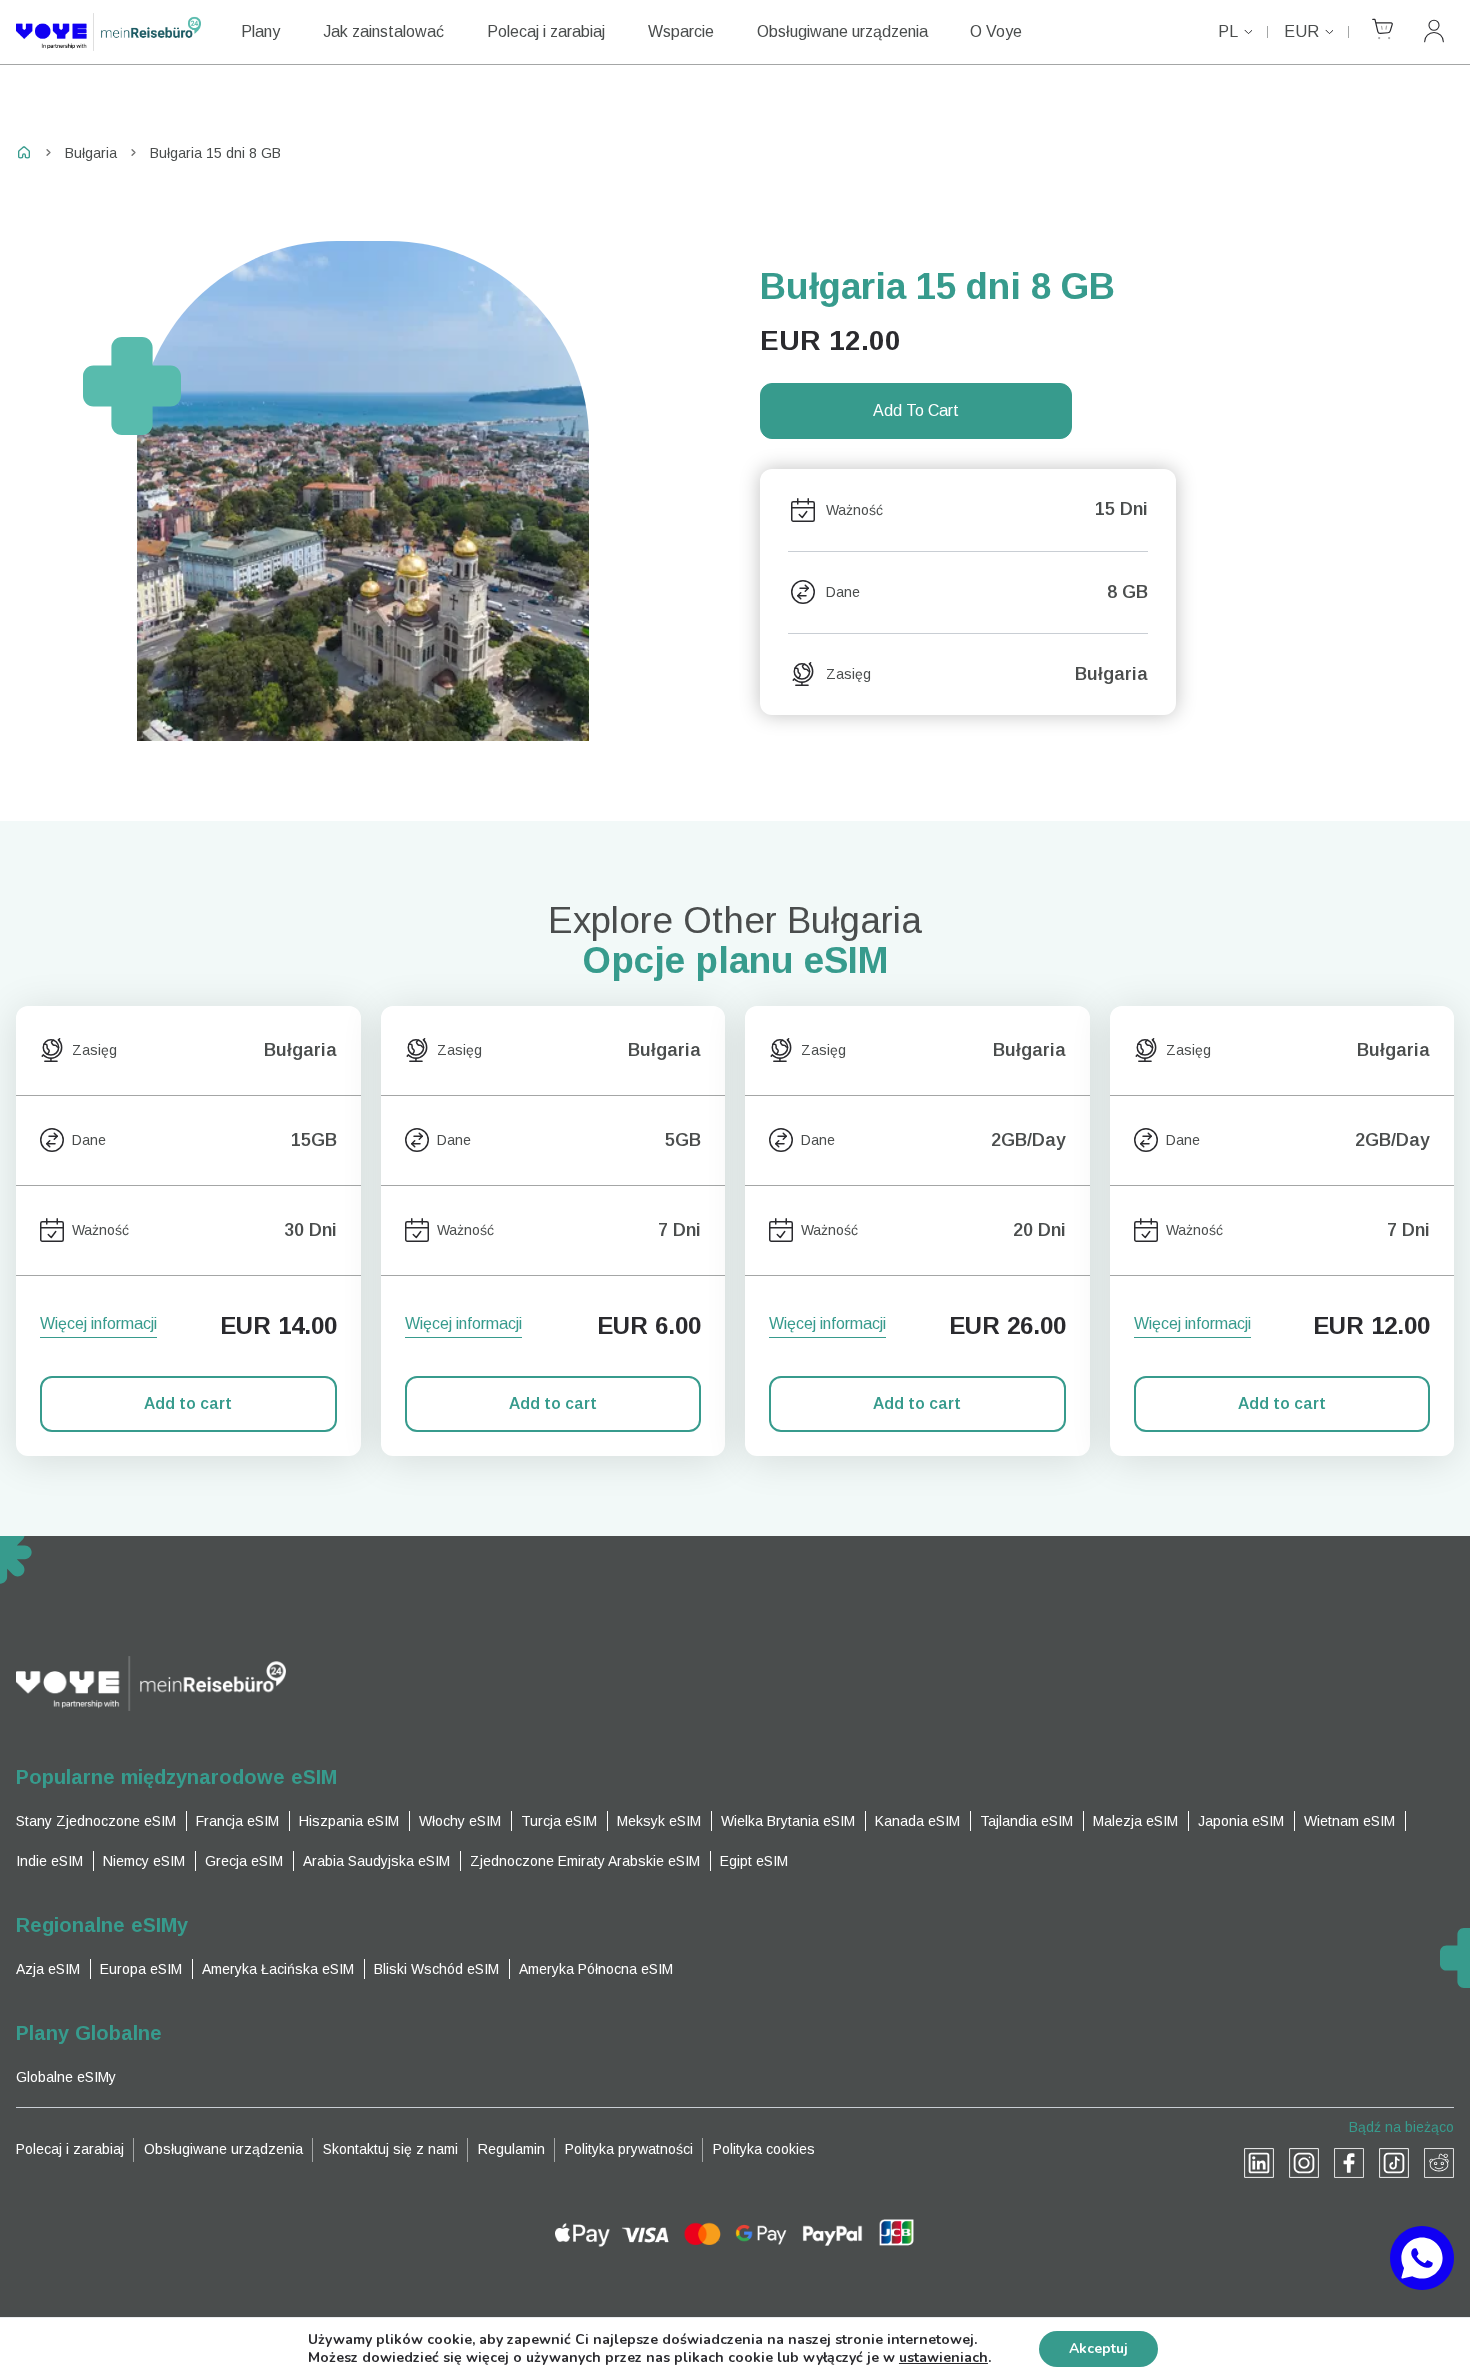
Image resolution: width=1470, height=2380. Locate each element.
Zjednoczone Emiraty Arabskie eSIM (585, 1861)
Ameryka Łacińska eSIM (278, 1969)
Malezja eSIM (1135, 1821)
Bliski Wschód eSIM (436, 1969)
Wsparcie (681, 31)
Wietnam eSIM (1349, 1821)
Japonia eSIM (1241, 1821)
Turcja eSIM (559, 1821)
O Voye (996, 31)
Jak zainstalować (383, 31)
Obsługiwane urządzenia (842, 31)
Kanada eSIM (917, 1821)
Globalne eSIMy (66, 2077)
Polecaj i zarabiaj (546, 31)
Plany (260, 31)
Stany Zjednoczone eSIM (96, 1821)
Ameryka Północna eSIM (596, 1969)
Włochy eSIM (460, 1821)
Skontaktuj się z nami (390, 2149)
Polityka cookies (764, 2149)
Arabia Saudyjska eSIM (376, 1861)
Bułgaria (91, 153)
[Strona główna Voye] (108, 32)
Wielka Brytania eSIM (788, 1821)
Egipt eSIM (754, 1861)
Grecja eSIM (244, 1861)
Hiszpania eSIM (349, 1821)
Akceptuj (1098, 2348)
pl (1228, 31)
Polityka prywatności (629, 2149)
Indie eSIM (49, 1861)
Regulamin (511, 2149)
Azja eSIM (48, 1969)
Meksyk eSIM (659, 1821)
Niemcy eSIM (144, 1861)
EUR (1301, 31)
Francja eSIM (237, 1821)
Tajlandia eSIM (1026, 1821)
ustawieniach (943, 2358)
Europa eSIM (141, 1969)
